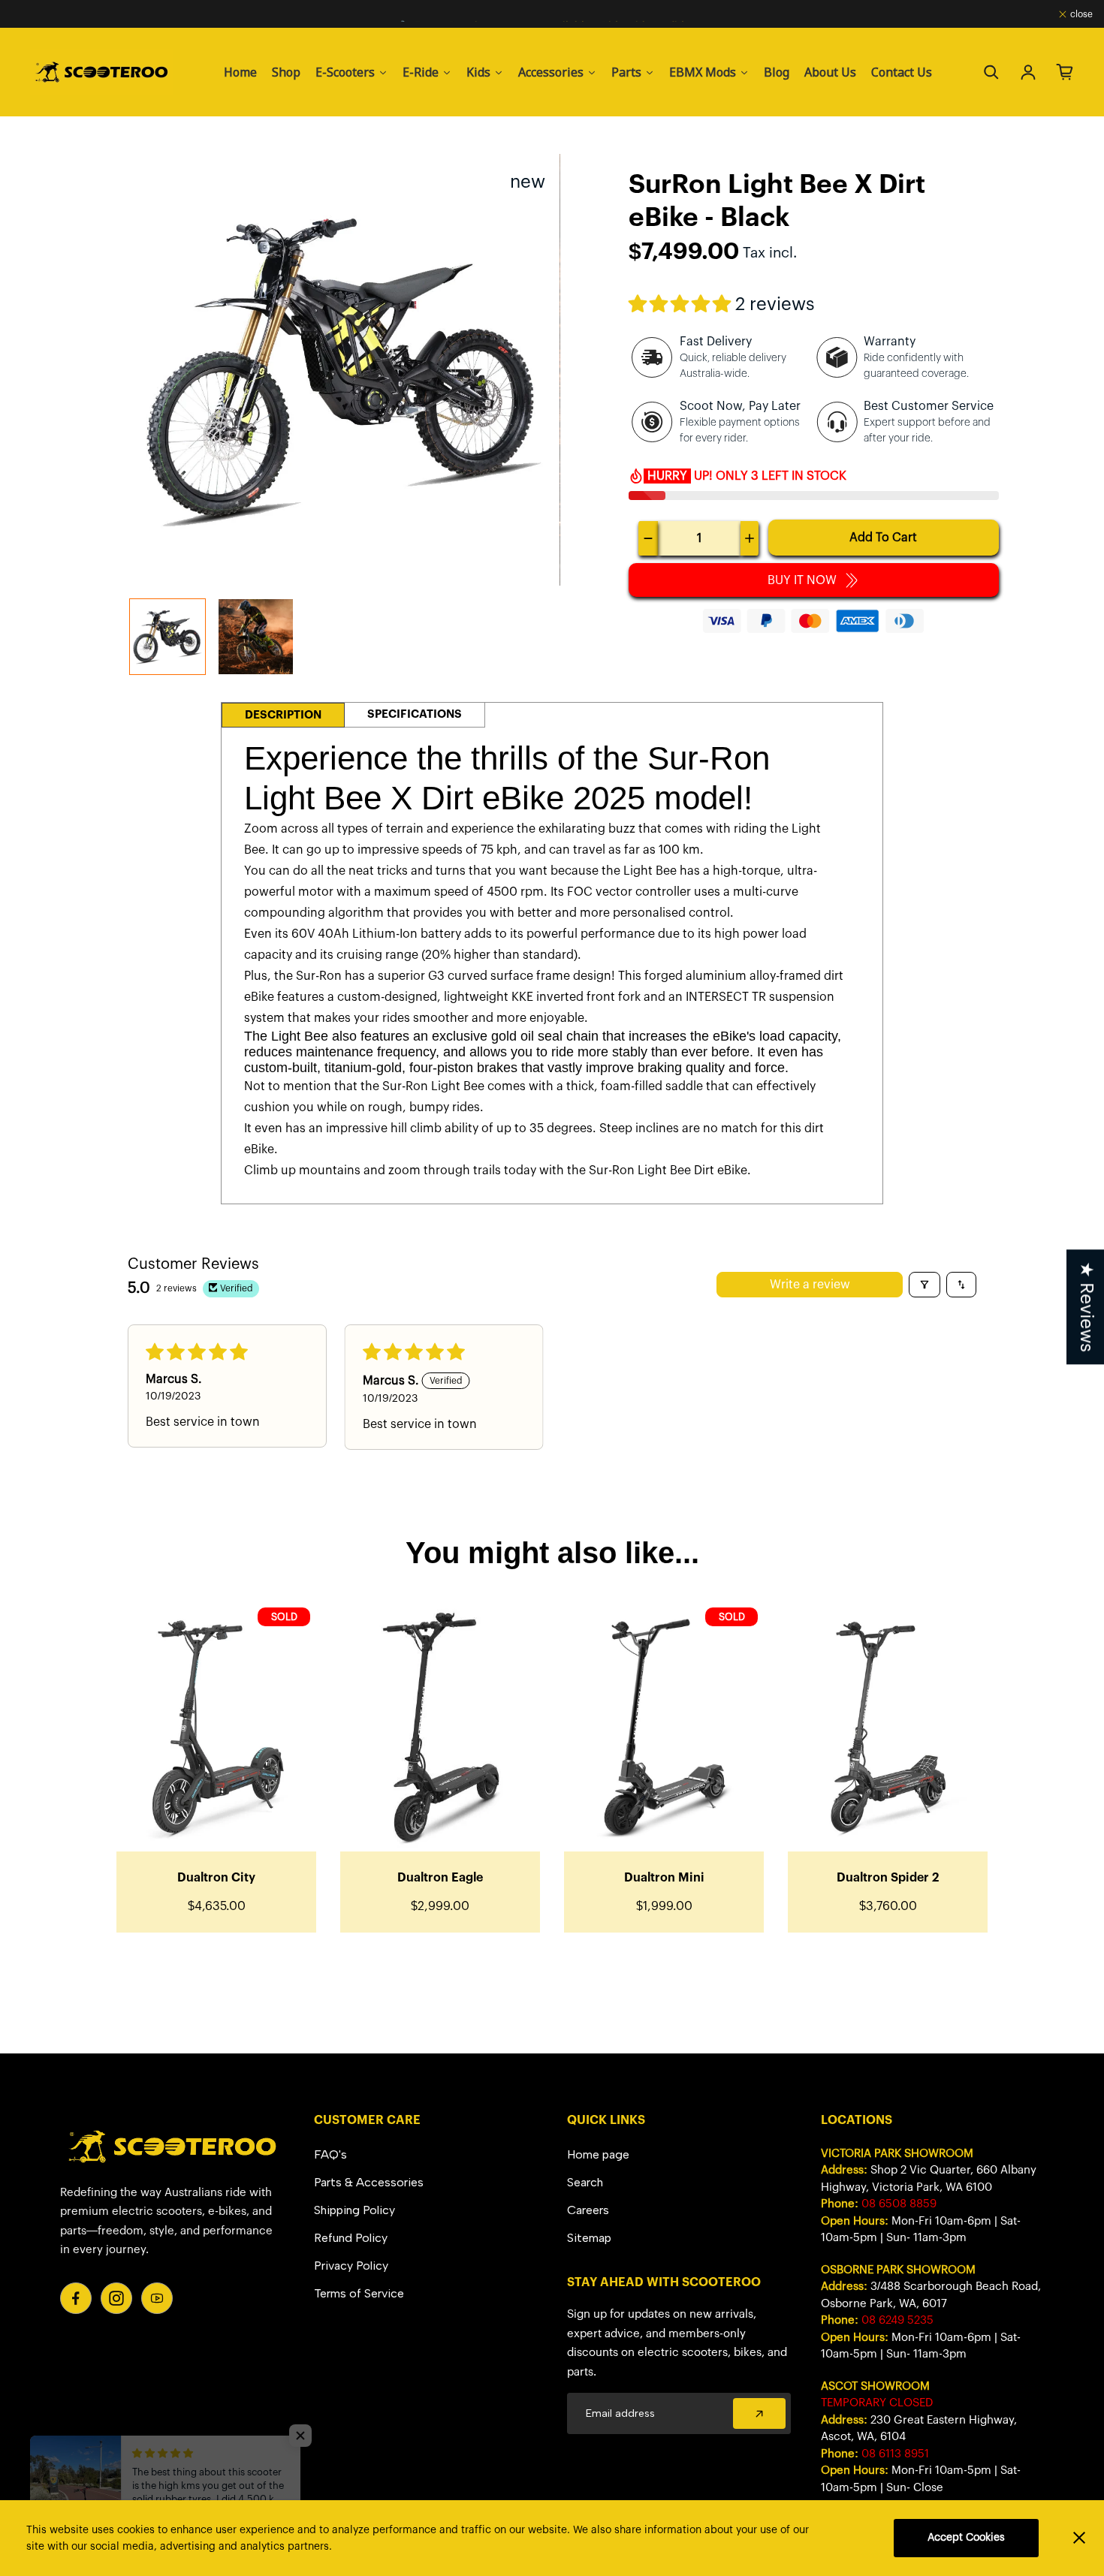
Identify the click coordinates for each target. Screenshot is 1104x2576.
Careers (588, 2210)
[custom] (76, 2298)
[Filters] (925, 1285)
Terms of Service (359, 2293)
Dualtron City (216, 1878)
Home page (598, 2154)
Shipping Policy (354, 2210)
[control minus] (648, 538)
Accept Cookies (966, 2538)
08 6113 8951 (895, 2454)
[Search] (991, 72)
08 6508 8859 (899, 2204)
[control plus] (750, 538)
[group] (167, 637)
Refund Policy (351, 2238)
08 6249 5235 (897, 2320)
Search (585, 2182)
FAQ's (330, 2154)
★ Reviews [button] (1086, 1307)
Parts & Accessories (369, 2182)
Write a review (810, 1285)
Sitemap (589, 2238)
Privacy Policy (351, 2266)
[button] (682, 305)
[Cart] (1065, 72)
